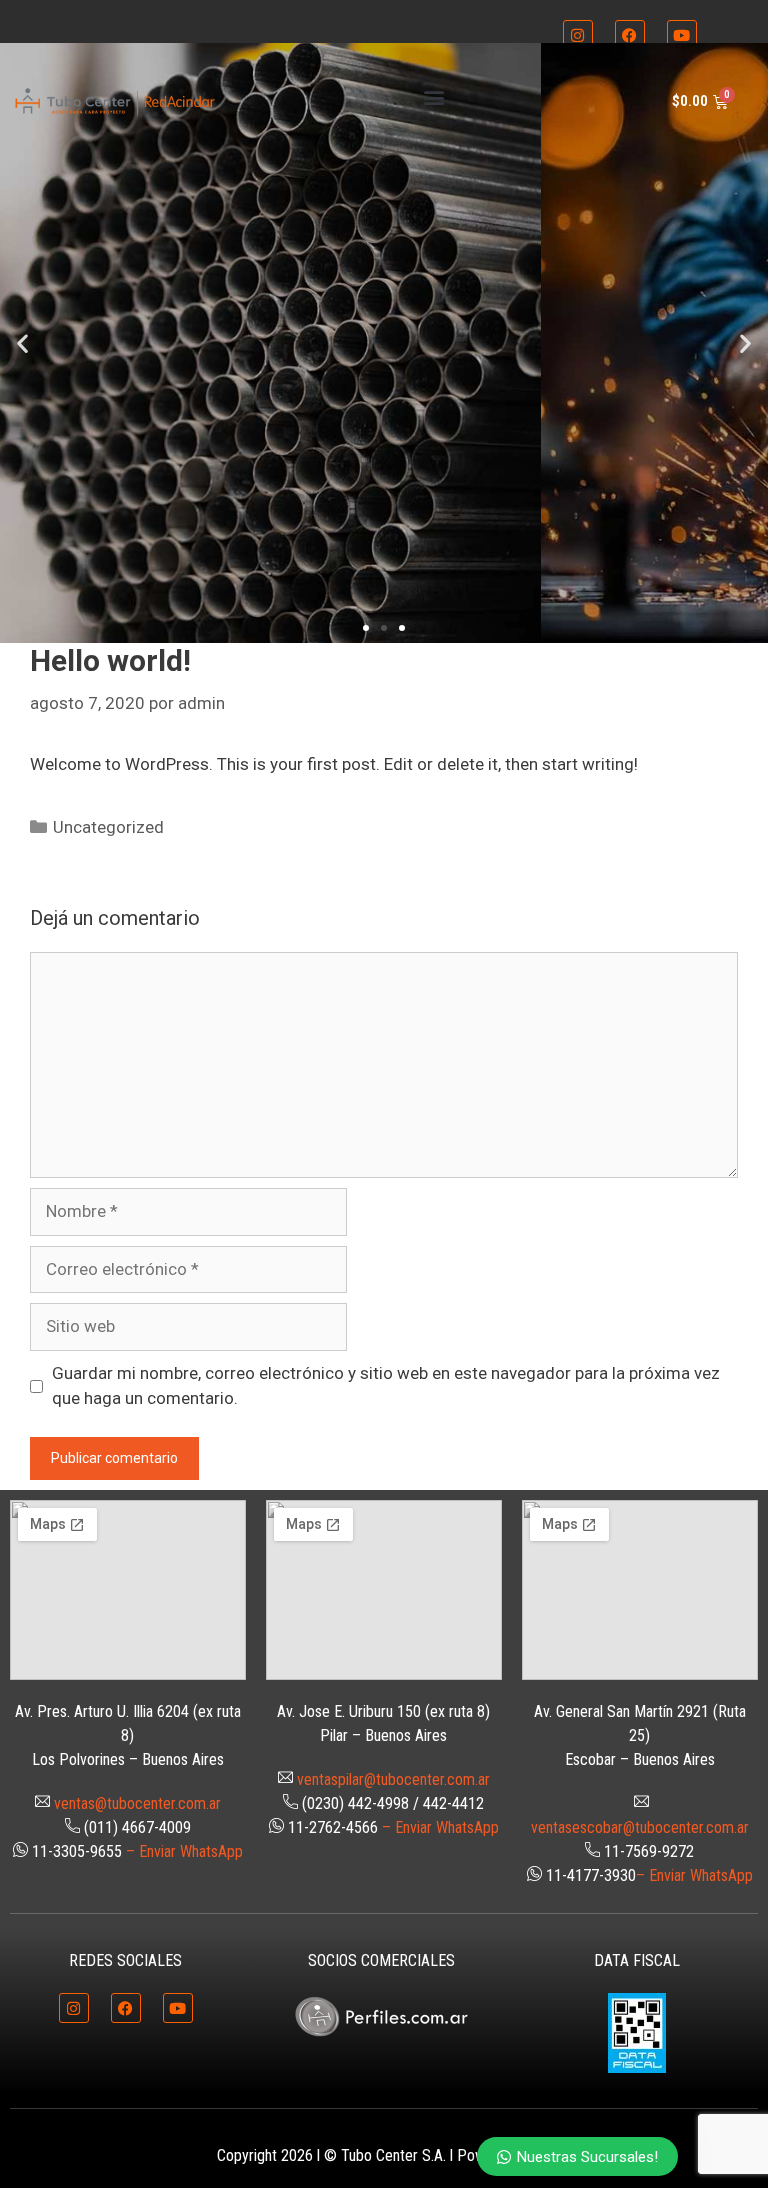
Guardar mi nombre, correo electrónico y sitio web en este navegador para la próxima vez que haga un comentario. (386, 1386)
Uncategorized (108, 827)
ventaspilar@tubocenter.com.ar (393, 1779)
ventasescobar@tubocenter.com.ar (640, 1827)
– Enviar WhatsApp (184, 1851)
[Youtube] (682, 35)
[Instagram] (578, 35)
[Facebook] (630, 35)
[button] (433, 96)
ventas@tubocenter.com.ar (137, 1803)
